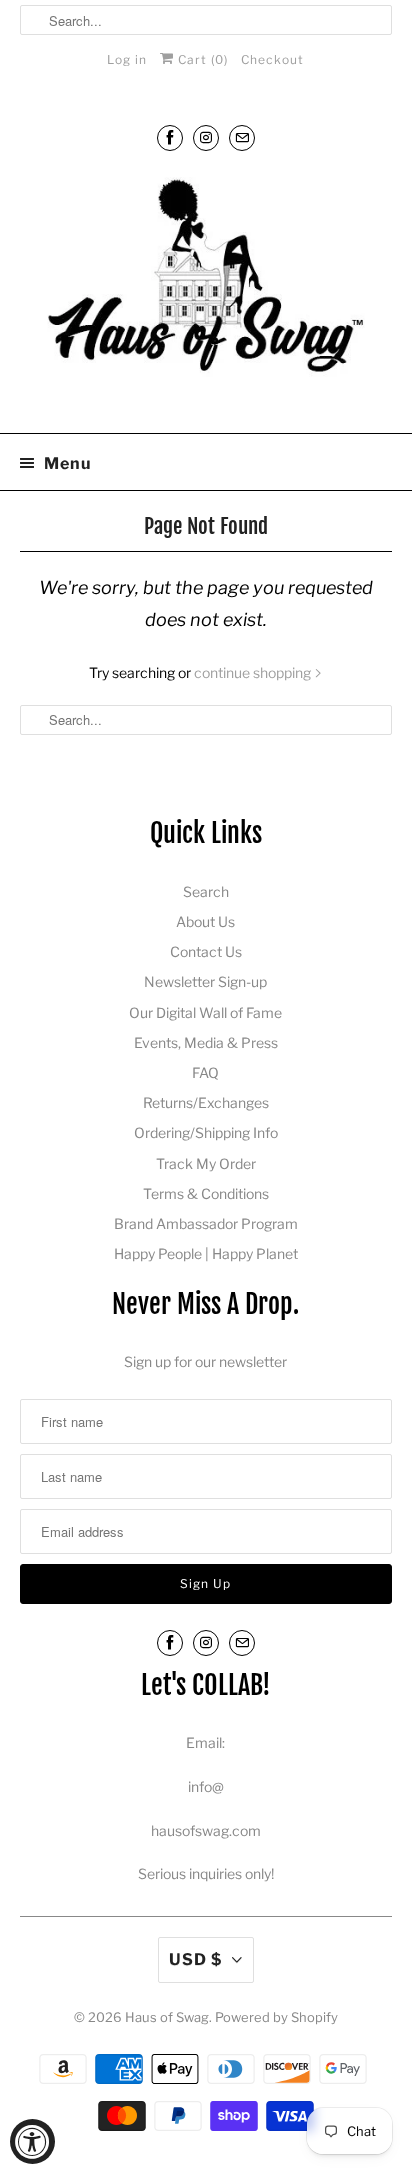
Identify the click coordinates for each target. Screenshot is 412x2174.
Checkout (272, 59)
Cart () (201, 59)
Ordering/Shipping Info (206, 1132)
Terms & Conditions (206, 1193)
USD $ (195, 1959)
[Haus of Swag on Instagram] (206, 137)
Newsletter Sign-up (205, 981)
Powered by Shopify (276, 2017)
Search (206, 891)
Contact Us (206, 951)
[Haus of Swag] (205, 294)
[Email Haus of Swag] (242, 137)
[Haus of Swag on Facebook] (170, 137)
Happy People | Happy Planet (206, 1253)
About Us (205, 921)
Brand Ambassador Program (206, 1223)
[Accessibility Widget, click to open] (32, 2141)
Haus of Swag (167, 2017)
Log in (127, 59)
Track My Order (206, 1163)
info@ (206, 1786)
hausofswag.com (206, 1830)
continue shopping (254, 672)
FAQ (205, 1072)
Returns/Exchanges (206, 1102)
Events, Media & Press (206, 1042)
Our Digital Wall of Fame (205, 1012)
